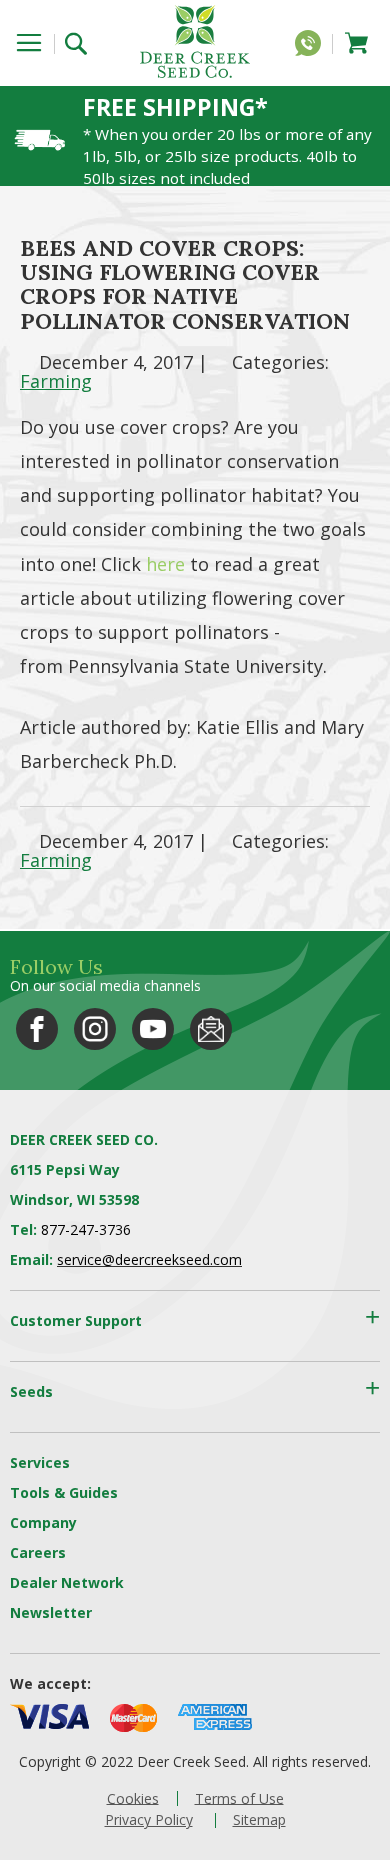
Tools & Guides (64, 1492)
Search (82, 41)
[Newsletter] (211, 1029)
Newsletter (51, 1612)
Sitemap (259, 1819)
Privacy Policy (149, 1819)
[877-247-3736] (313, 46)
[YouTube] (153, 1029)
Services (40, 1462)
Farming (56, 381)
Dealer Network (67, 1582)
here (165, 564)
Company (43, 1522)
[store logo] (195, 41)
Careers (38, 1552)
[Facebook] (37, 1029)
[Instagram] (95, 1029)
